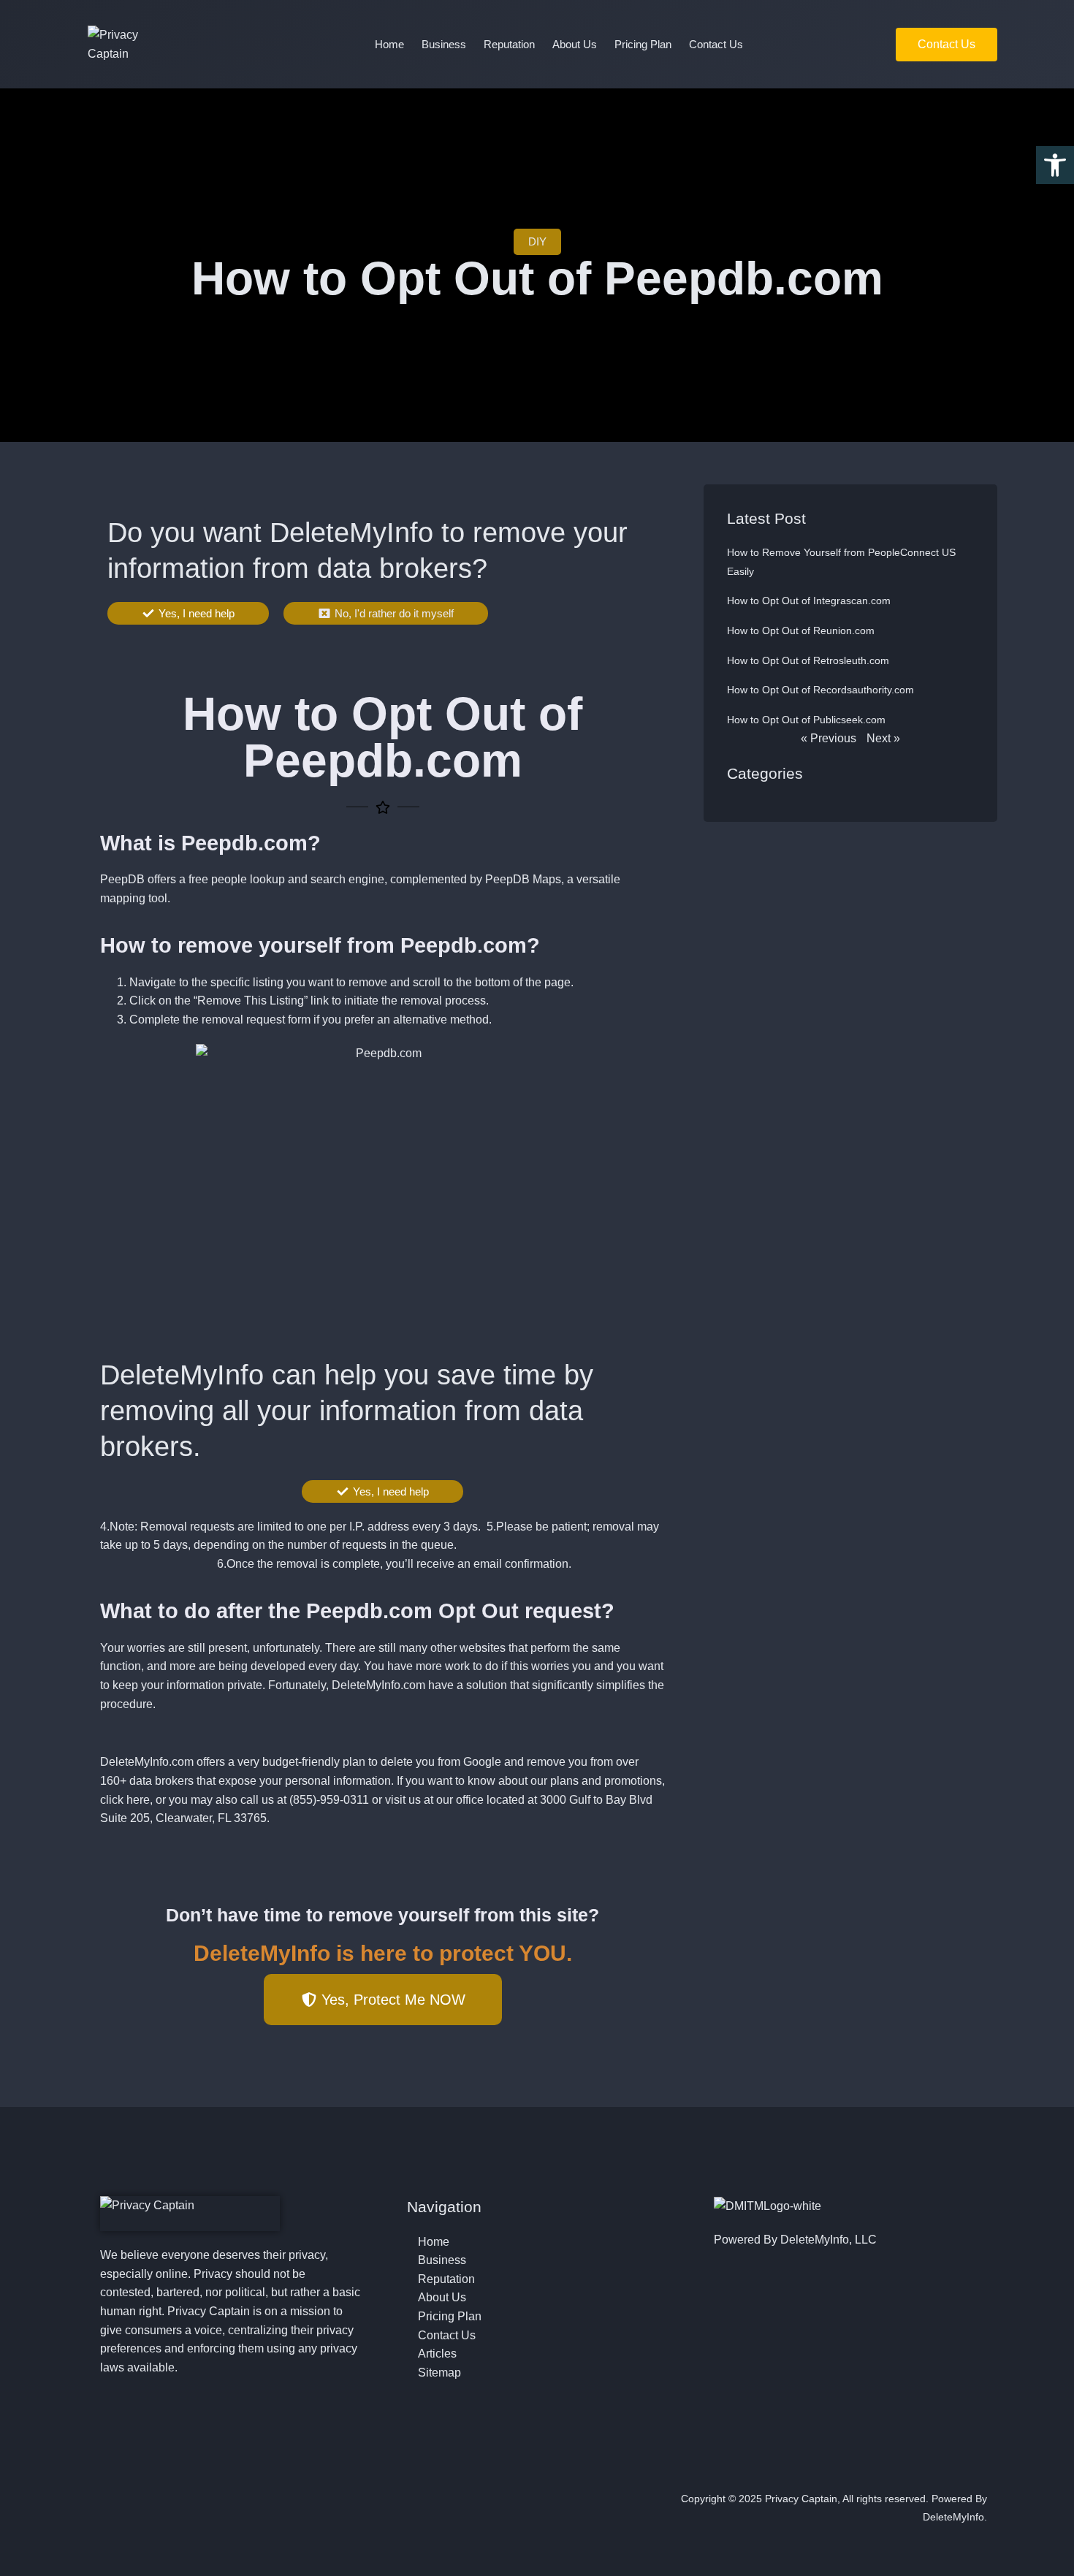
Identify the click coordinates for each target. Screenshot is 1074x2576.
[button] (1055, 165)
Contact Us (716, 44)
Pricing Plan (643, 44)
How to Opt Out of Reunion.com (801, 630)
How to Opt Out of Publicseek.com (806, 720)
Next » (883, 738)
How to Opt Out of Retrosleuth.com (808, 660)
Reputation (509, 44)
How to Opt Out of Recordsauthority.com (820, 690)
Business (444, 44)
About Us (575, 44)
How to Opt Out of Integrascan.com (809, 601)
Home (389, 44)
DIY (537, 241)
